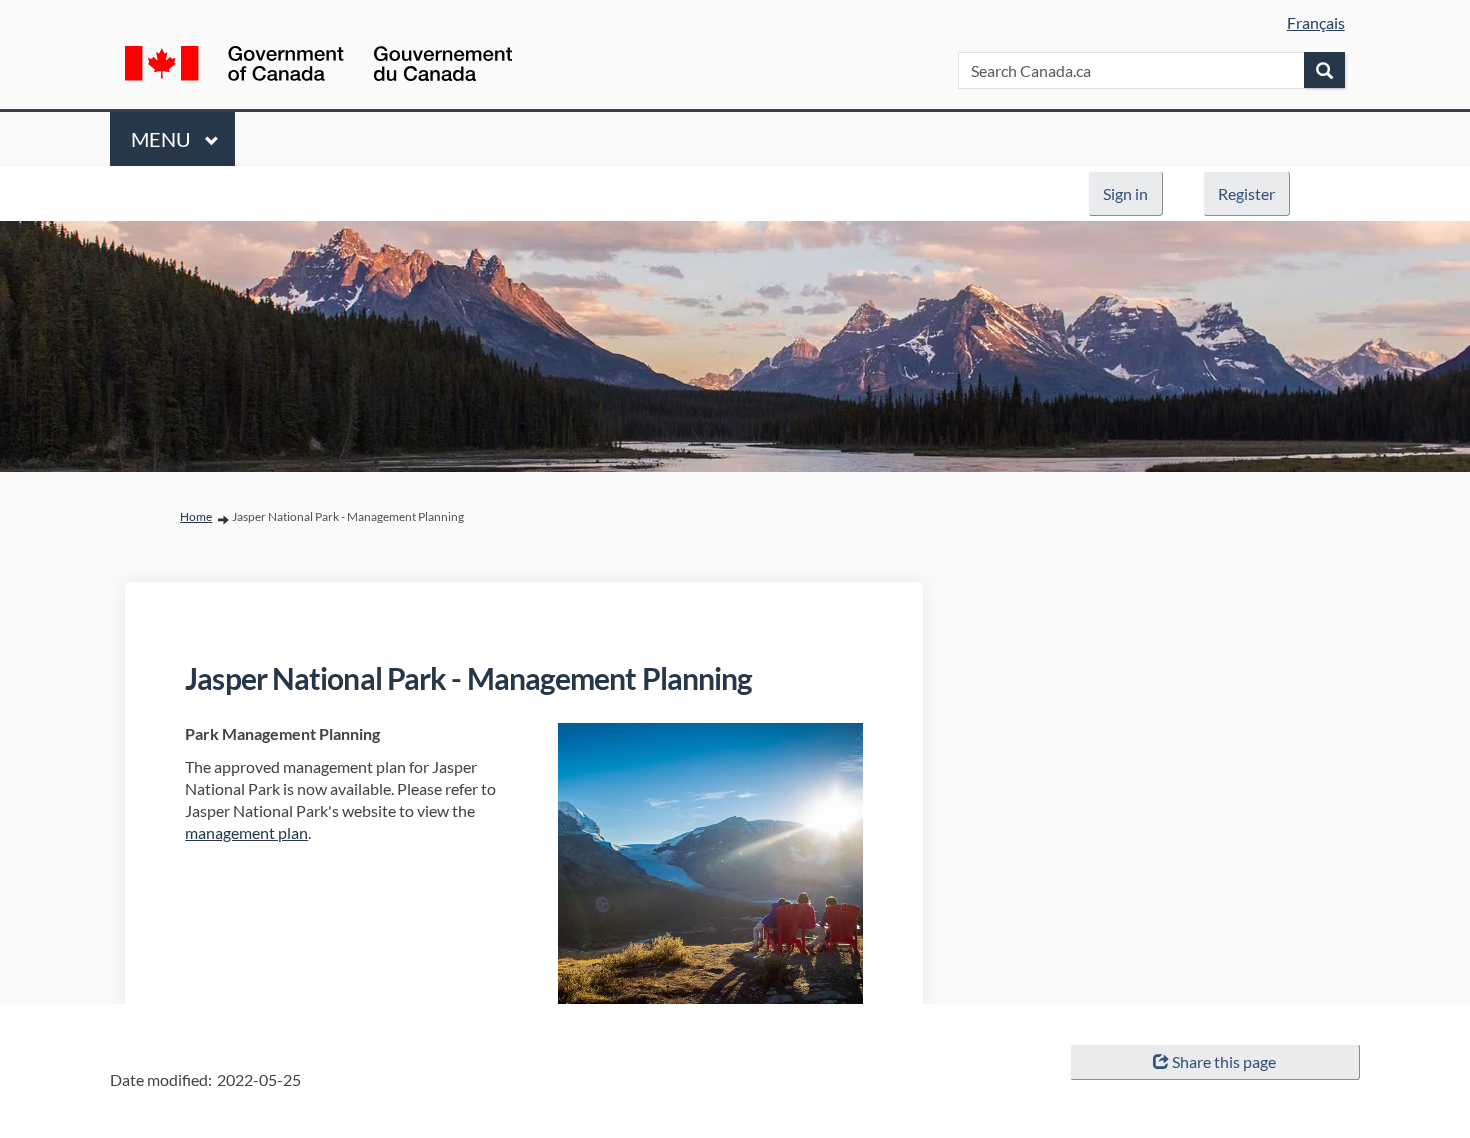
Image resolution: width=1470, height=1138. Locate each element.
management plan (246, 832)
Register (1246, 193)
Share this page (1224, 1061)
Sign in (1125, 193)
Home (196, 516)
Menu (163, 139)
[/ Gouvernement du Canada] (318, 67)
